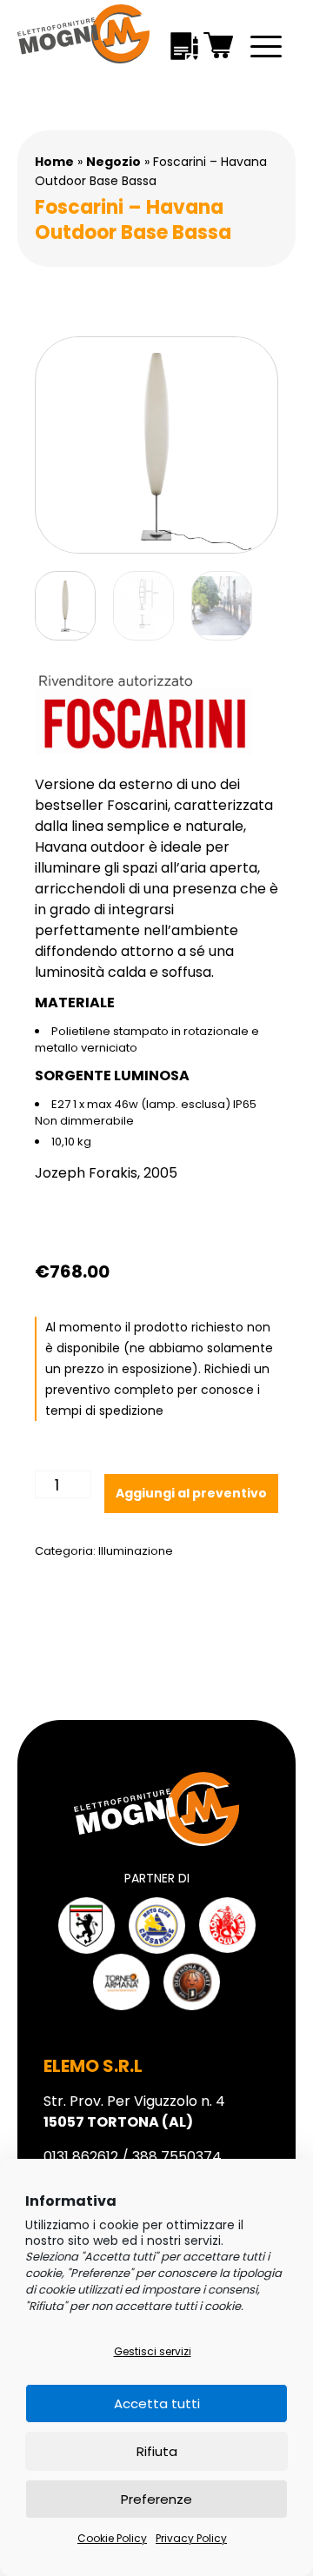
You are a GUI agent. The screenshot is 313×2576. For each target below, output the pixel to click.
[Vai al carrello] (219, 45)
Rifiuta (157, 2451)
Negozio (113, 162)
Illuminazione (136, 1551)
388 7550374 (177, 2157)
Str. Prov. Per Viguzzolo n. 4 (134, 2111)
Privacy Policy (191, 2538)
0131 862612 (81, 2157)
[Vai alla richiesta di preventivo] (184, 45)
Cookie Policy (112, 2538)
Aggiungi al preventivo (191, 1493)
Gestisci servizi (153, 2351)
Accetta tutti (157, 2403)
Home (54, 162)
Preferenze (156, 2499)
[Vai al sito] (87, 1925)
